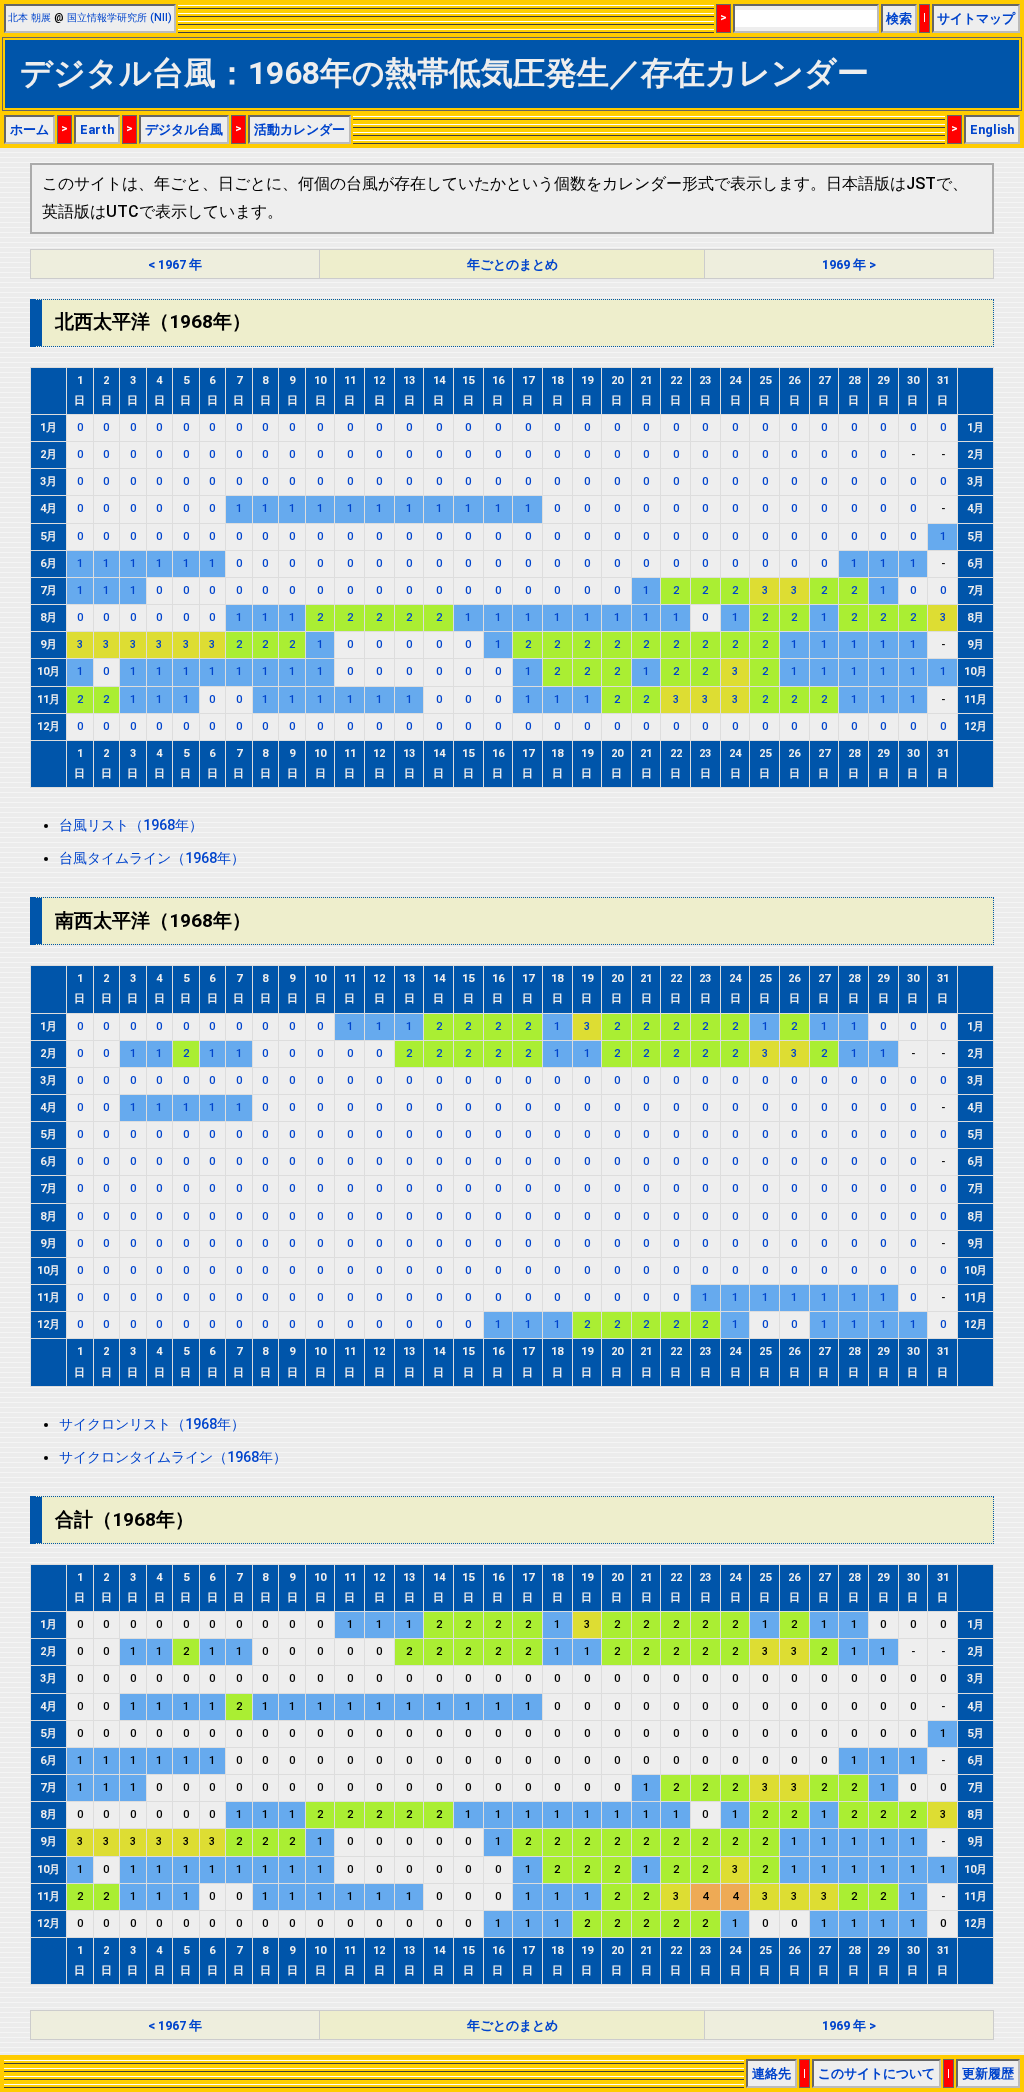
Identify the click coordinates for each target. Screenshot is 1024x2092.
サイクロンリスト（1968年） (152, 1424)
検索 (899, 18)
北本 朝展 (29, 17)
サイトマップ (976, 18)
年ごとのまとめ (512, 264)
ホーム (29, 129)
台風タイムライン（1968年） (152, 858)
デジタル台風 (184, 129)
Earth (97, 129)
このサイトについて (876, 2073)
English (992, 129)
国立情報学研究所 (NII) (119, 17)
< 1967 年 (175, 264)
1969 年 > (849, 264)
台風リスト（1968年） (131, 825)
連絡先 (771, 2073)
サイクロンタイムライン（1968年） (173, 1457)
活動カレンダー (299, 129)
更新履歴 (988, 2073)
